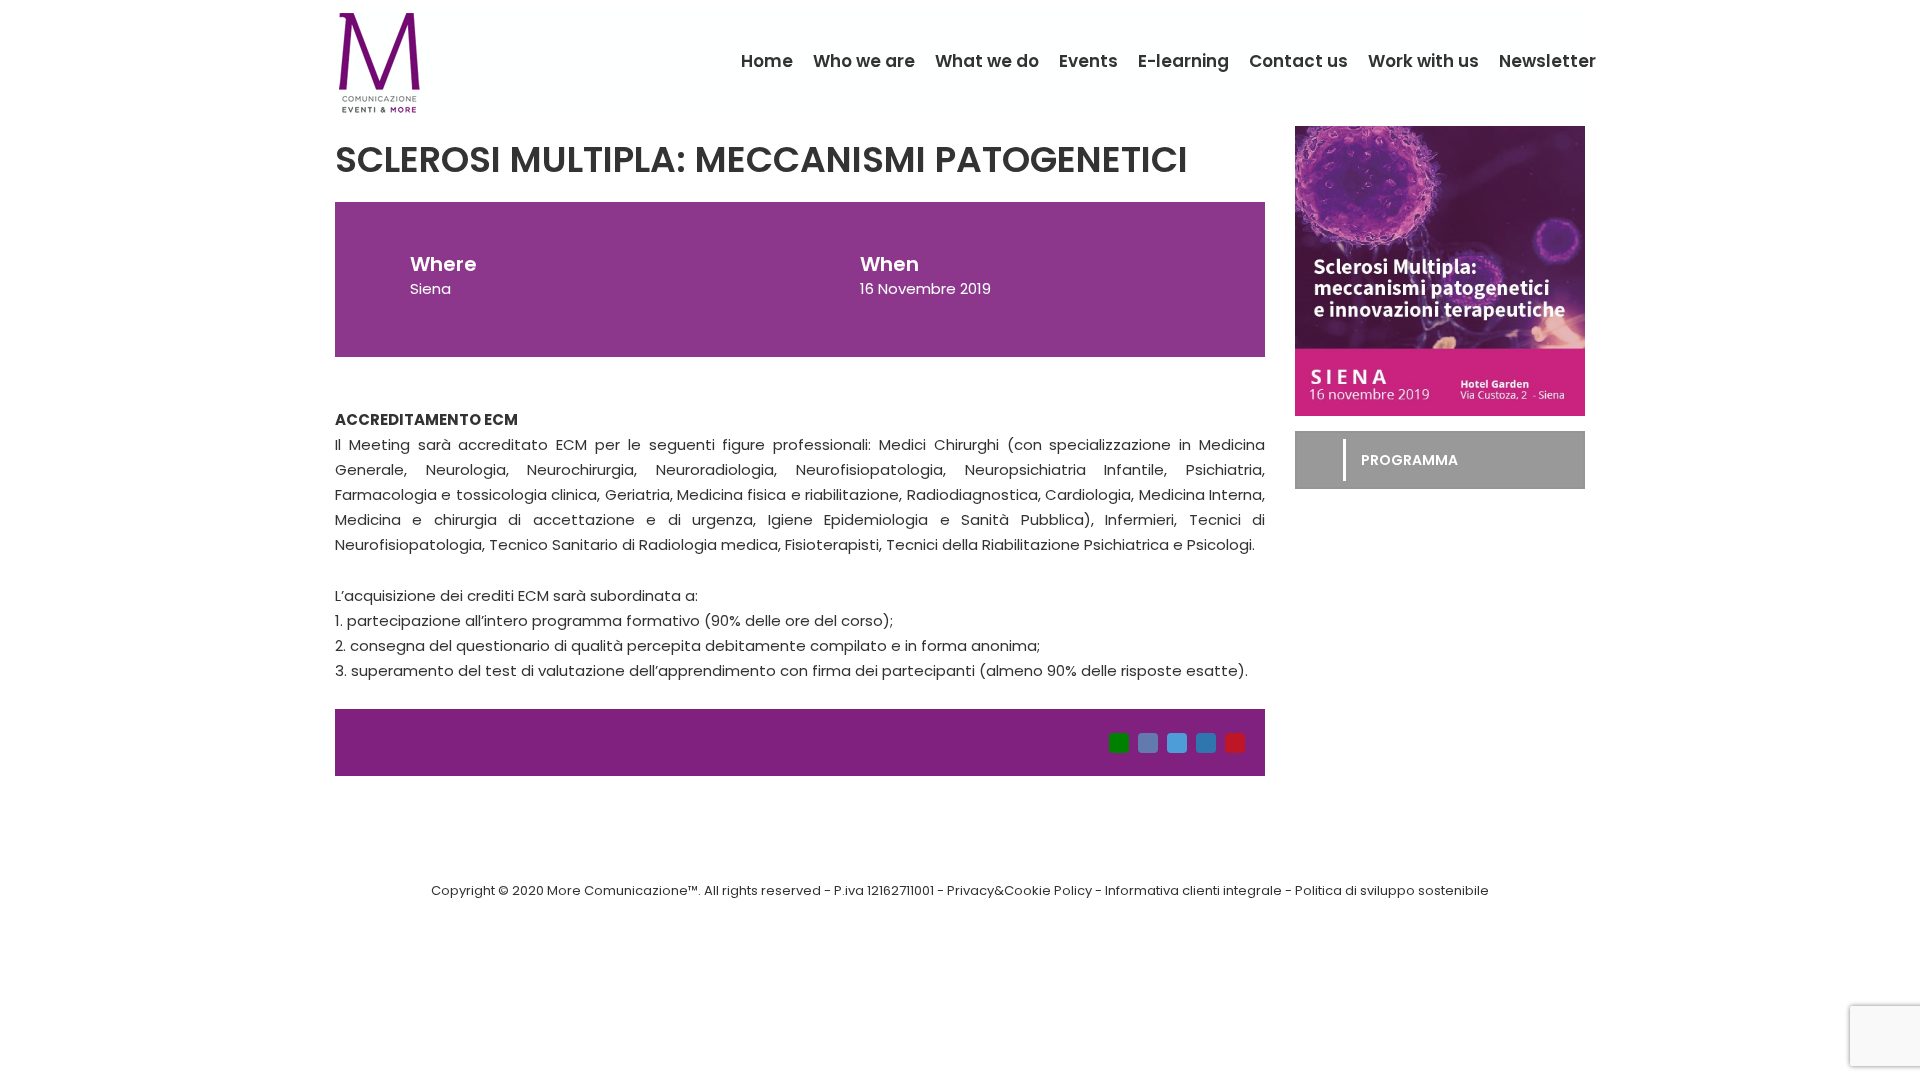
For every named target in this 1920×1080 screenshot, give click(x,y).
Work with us (1423, 61)
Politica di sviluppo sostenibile (1392, 890)
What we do (987, 61)
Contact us (1298, 61)
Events (1088, 61)
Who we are (864, 61)
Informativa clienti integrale (1193, 890)
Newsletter (1547, 61)
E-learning (1183, 61)
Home (767, 61)
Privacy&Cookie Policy (1019, 890)
